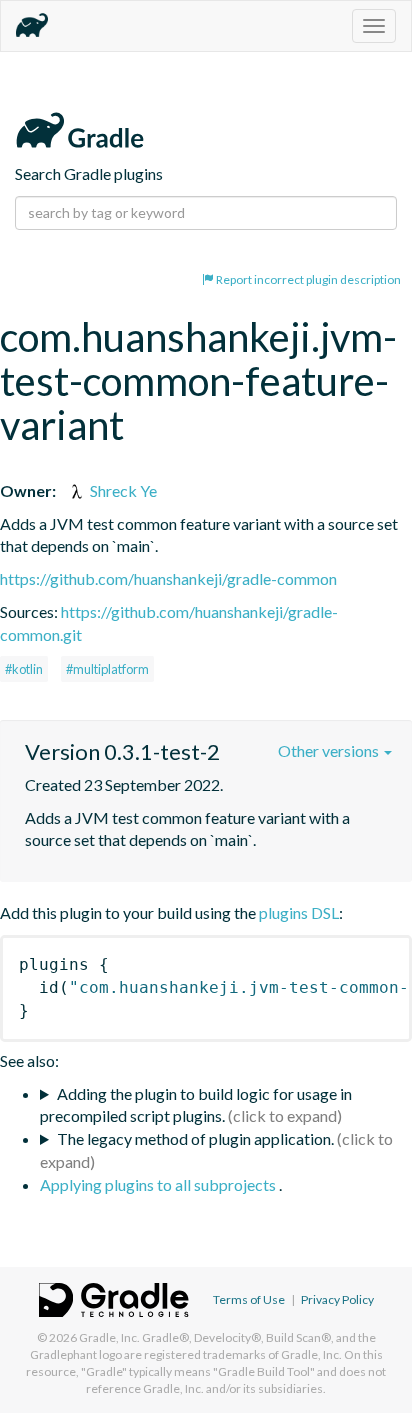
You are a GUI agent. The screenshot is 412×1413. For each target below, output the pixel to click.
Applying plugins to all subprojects (159, 1184)
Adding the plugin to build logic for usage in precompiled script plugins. (196, 1105)
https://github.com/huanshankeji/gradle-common (168, 578)
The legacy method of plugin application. (195, 1138)
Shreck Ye (122, 490)
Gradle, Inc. (109, 1337)
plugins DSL (299, 912)
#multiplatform (107, 669)
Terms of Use (249, 1299)
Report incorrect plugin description (307, 279)
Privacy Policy (337, 1299)
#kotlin (24, 669)
